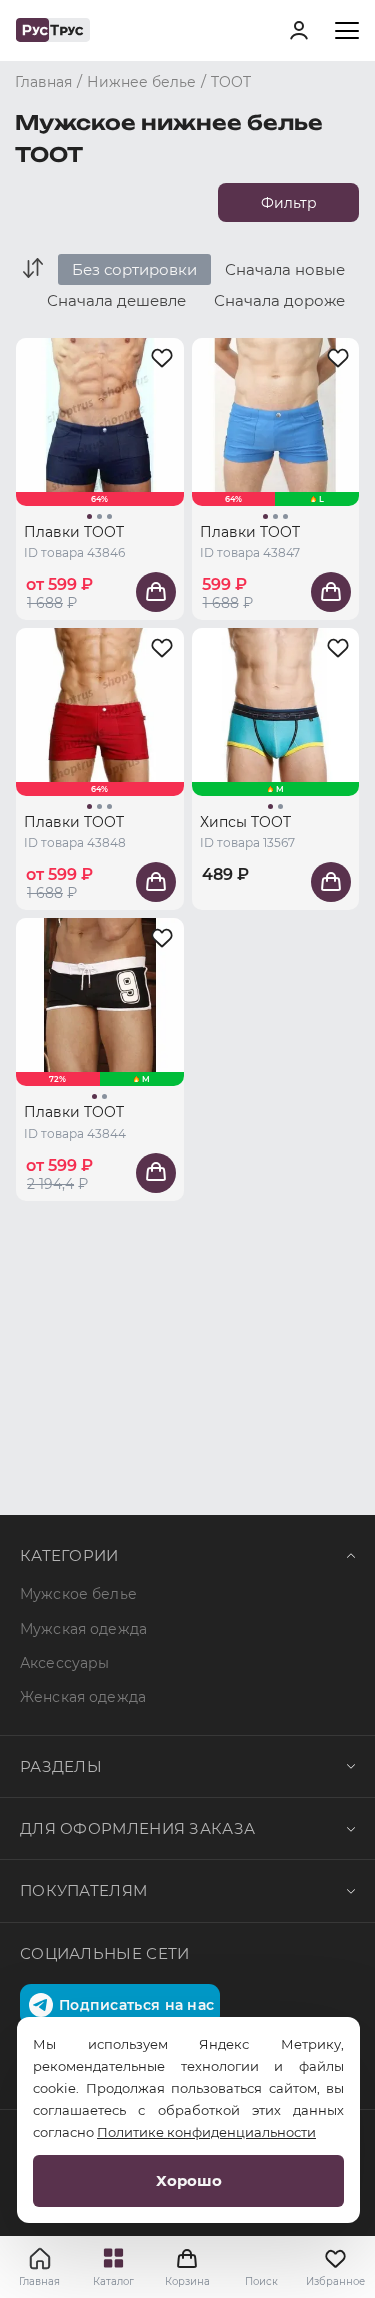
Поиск (261, 2281)
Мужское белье (78, 1594)
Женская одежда (83, 1697)
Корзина (188, 2267)
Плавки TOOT (74, 532)
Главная (39, 2281)
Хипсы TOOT (245, 822)
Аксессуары (64, 1663)
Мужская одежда (83, 1629)
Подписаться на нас (136, 2005)
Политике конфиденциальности (206, 2132)
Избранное (335, 2281)
